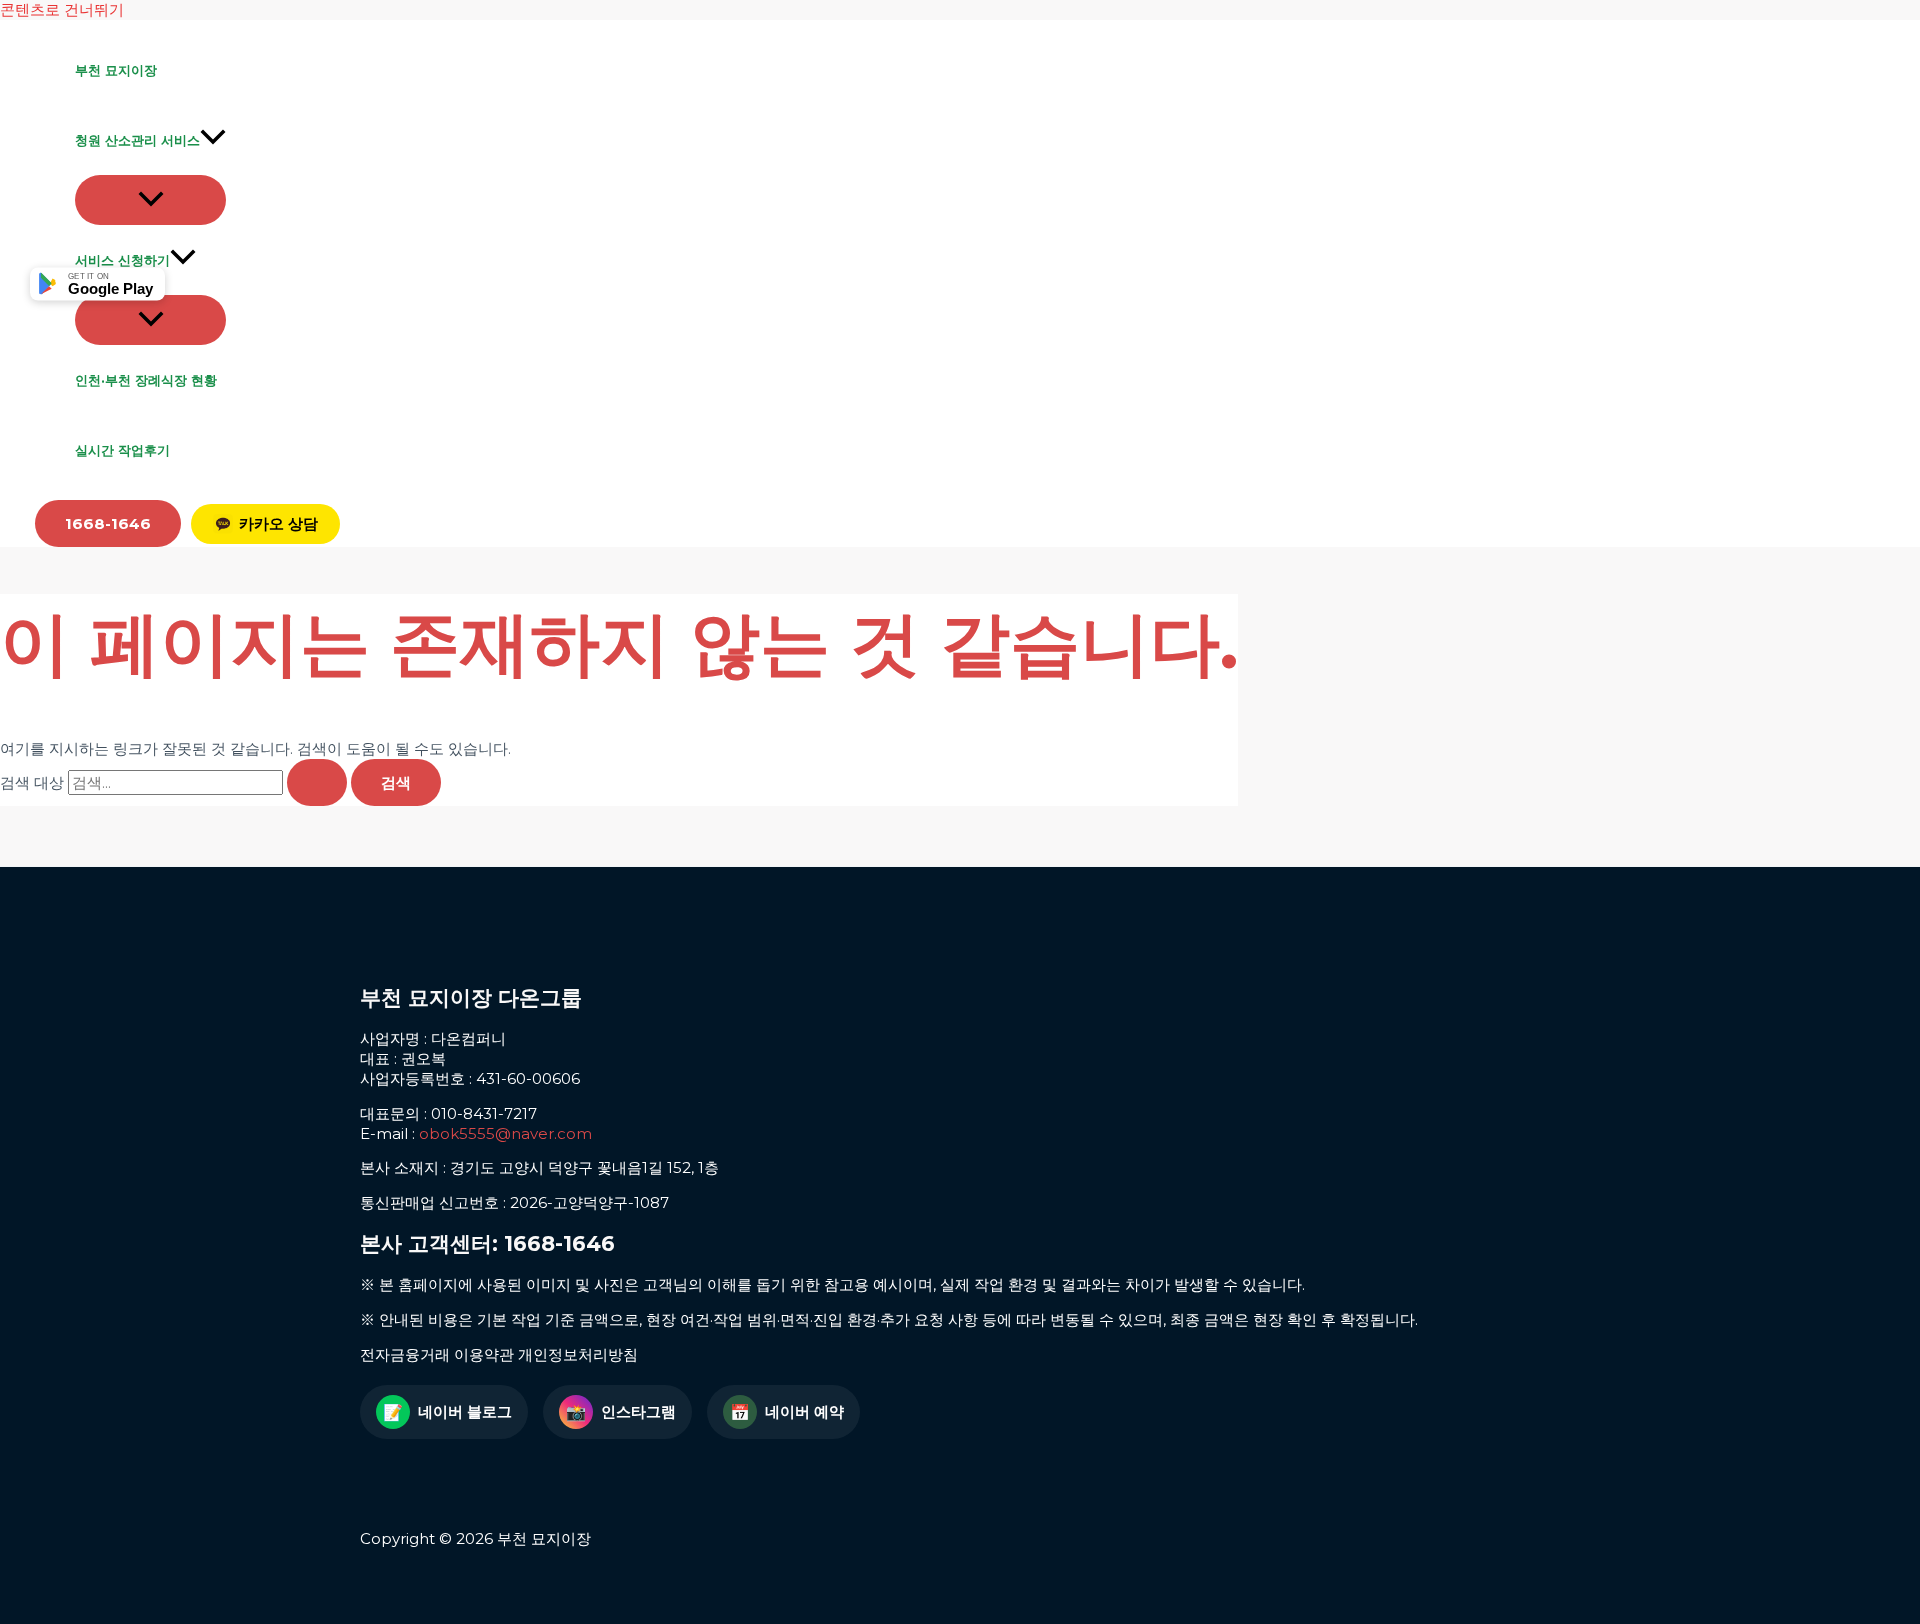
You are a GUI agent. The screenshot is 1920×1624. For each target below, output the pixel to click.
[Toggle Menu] (150, 200)
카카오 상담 (278, 523)
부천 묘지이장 (116, 70)
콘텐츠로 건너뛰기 (62, 9)
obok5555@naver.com (505, 1133)
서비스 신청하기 (122, 260)
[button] (213, 140)
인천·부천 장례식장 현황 (146, 380)
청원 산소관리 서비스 (137, 140)
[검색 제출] (317, 782)
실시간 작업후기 (122, 450)
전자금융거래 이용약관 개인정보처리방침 (499, 1354)
